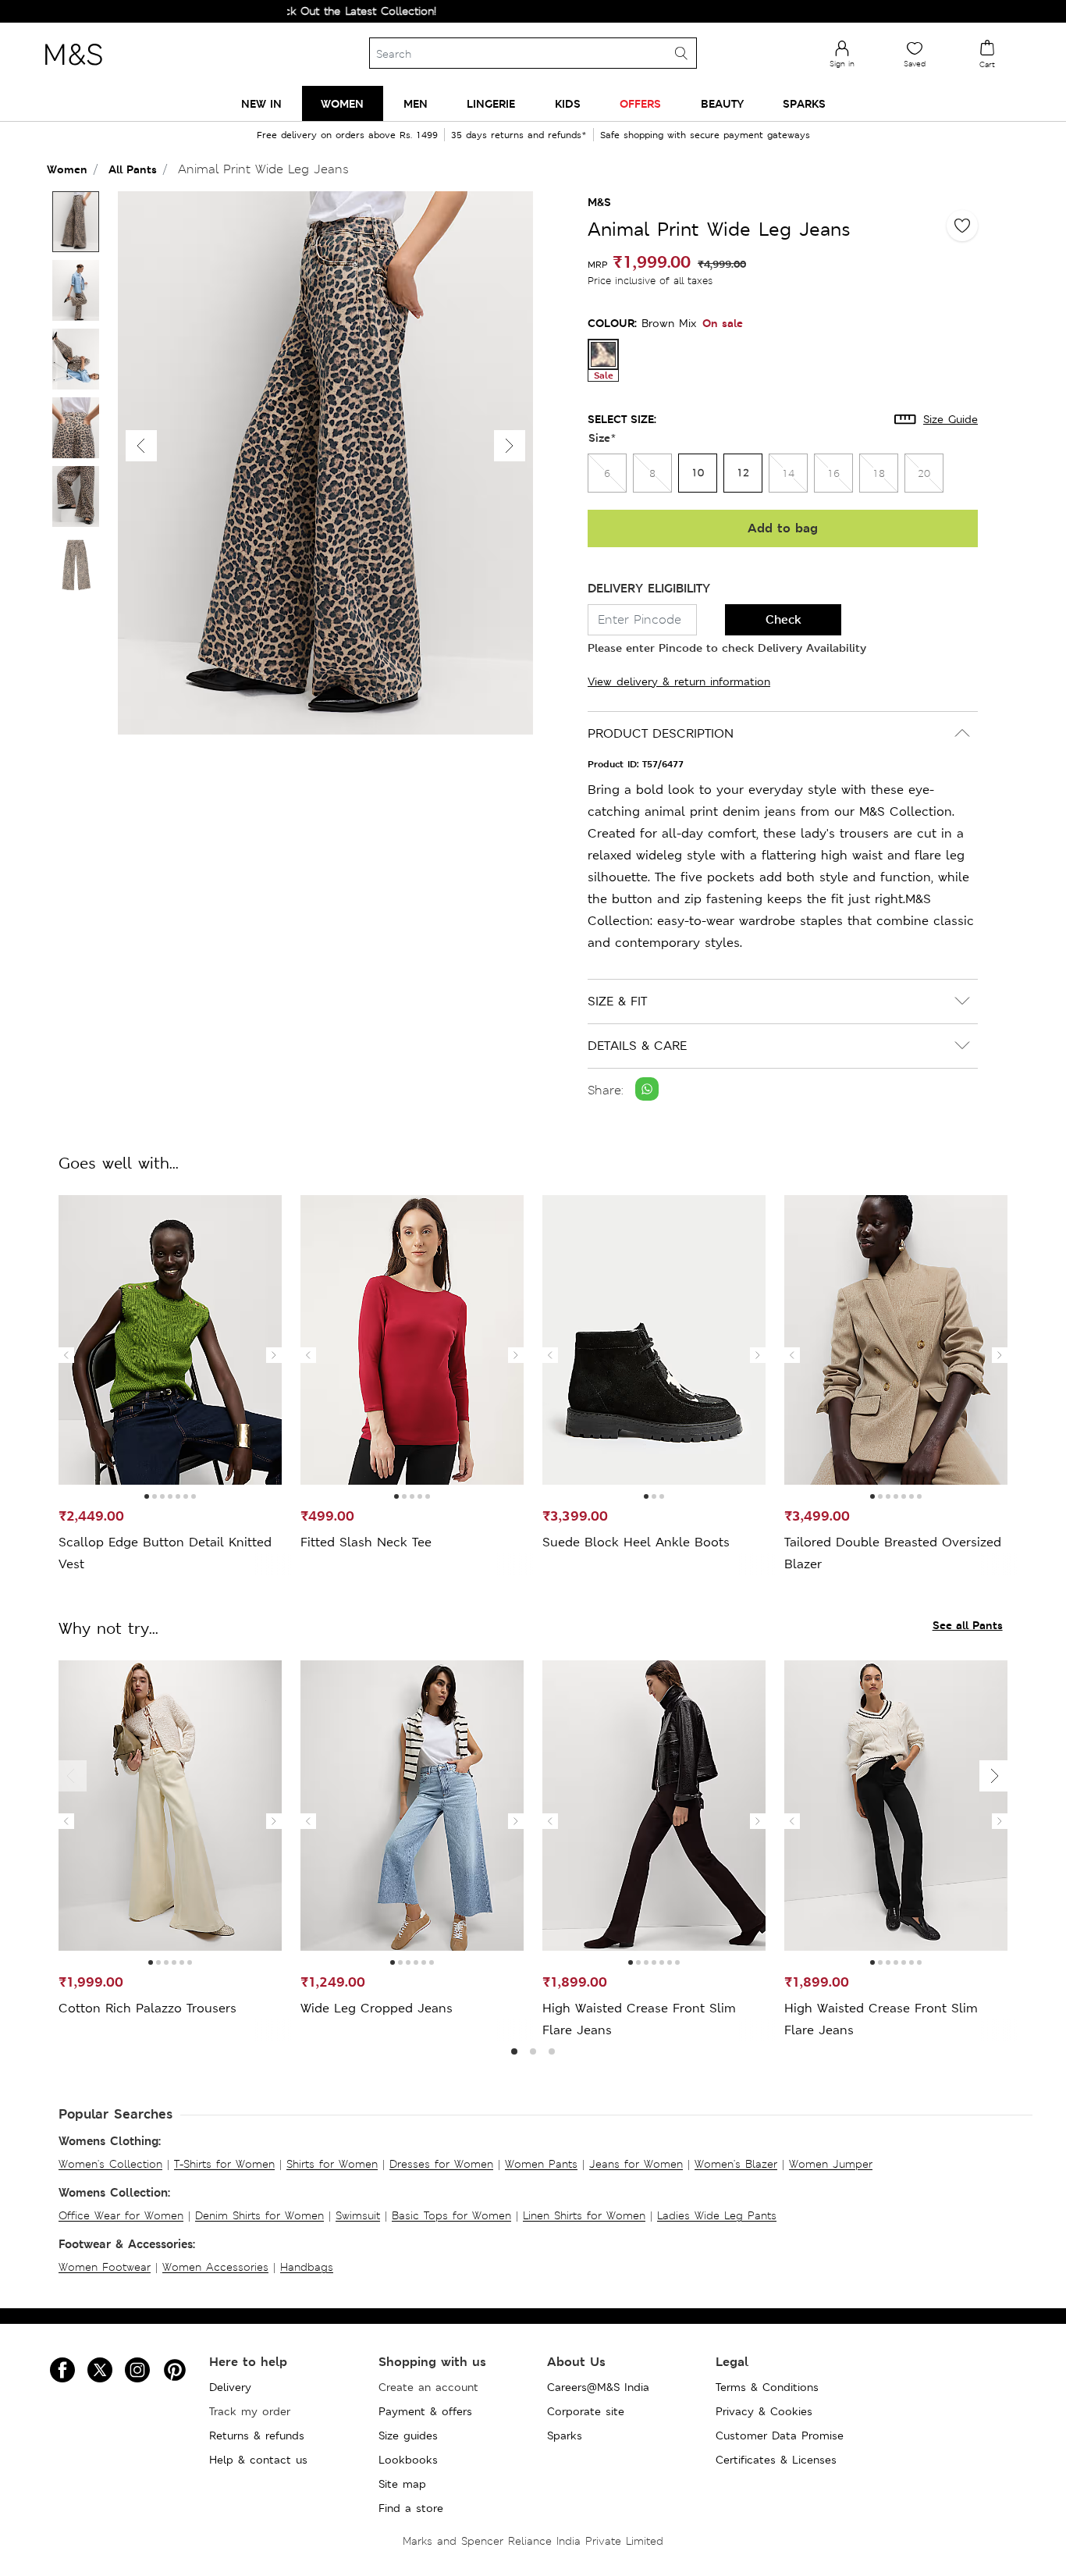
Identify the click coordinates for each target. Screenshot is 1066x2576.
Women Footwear (105, 2267)
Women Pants (541, 2164)
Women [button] (342, 103)
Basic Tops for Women (451, 2215)
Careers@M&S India (598, 2387)
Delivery (230, 2387)
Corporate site (586, 2411)
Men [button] (416, 103)
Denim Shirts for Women (259, 2215)
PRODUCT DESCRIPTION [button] (661, 733)
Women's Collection (110, 2164)
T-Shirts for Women (224, 2164)
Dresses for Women (441, 2164)
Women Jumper (831, 2164)
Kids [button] (568, 103)
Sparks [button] (804, 103)
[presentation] (66, 1355)
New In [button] (261, 103)
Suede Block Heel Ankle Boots (636, 1542)
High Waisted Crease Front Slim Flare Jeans (639, 2019)
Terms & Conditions (767, 2387)
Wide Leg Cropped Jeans (377, 2008)
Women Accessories (215, 2267)
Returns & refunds (257, 2435)
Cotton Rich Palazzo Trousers (147, 2008)
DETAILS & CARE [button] (637, 1046)
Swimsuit (358, 2215)
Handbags (307, 2267)
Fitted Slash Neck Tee (366, 1542)
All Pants (133, 169)
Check (784, 619)
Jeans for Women (636, 2164)
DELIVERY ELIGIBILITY (649, 588)
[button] (510, 446)
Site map (402, 2484)
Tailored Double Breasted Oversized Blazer (893, 1553)
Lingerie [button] (491, 103)
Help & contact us (258, 2460)
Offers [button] (640, 103)
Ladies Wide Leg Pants (717, 2215)
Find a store (411, 2508)
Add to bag (783, 528)
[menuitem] (261, 103)
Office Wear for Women (121, 2215)
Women (67, 169)
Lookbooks (408, 2460)
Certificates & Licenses (776, 2460)
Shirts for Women (332, 2164)
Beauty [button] (722, 103)
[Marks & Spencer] (73, 69)
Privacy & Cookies (764, 2411)
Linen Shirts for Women (584, 2215)
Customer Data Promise (780, 2435)
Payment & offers (425, 2411)
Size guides (408, 2435)
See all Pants (968, 1625)
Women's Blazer (736, 2164)
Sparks (565, 2435)
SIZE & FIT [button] (617, 1001)
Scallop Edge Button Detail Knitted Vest (165, 1553)
